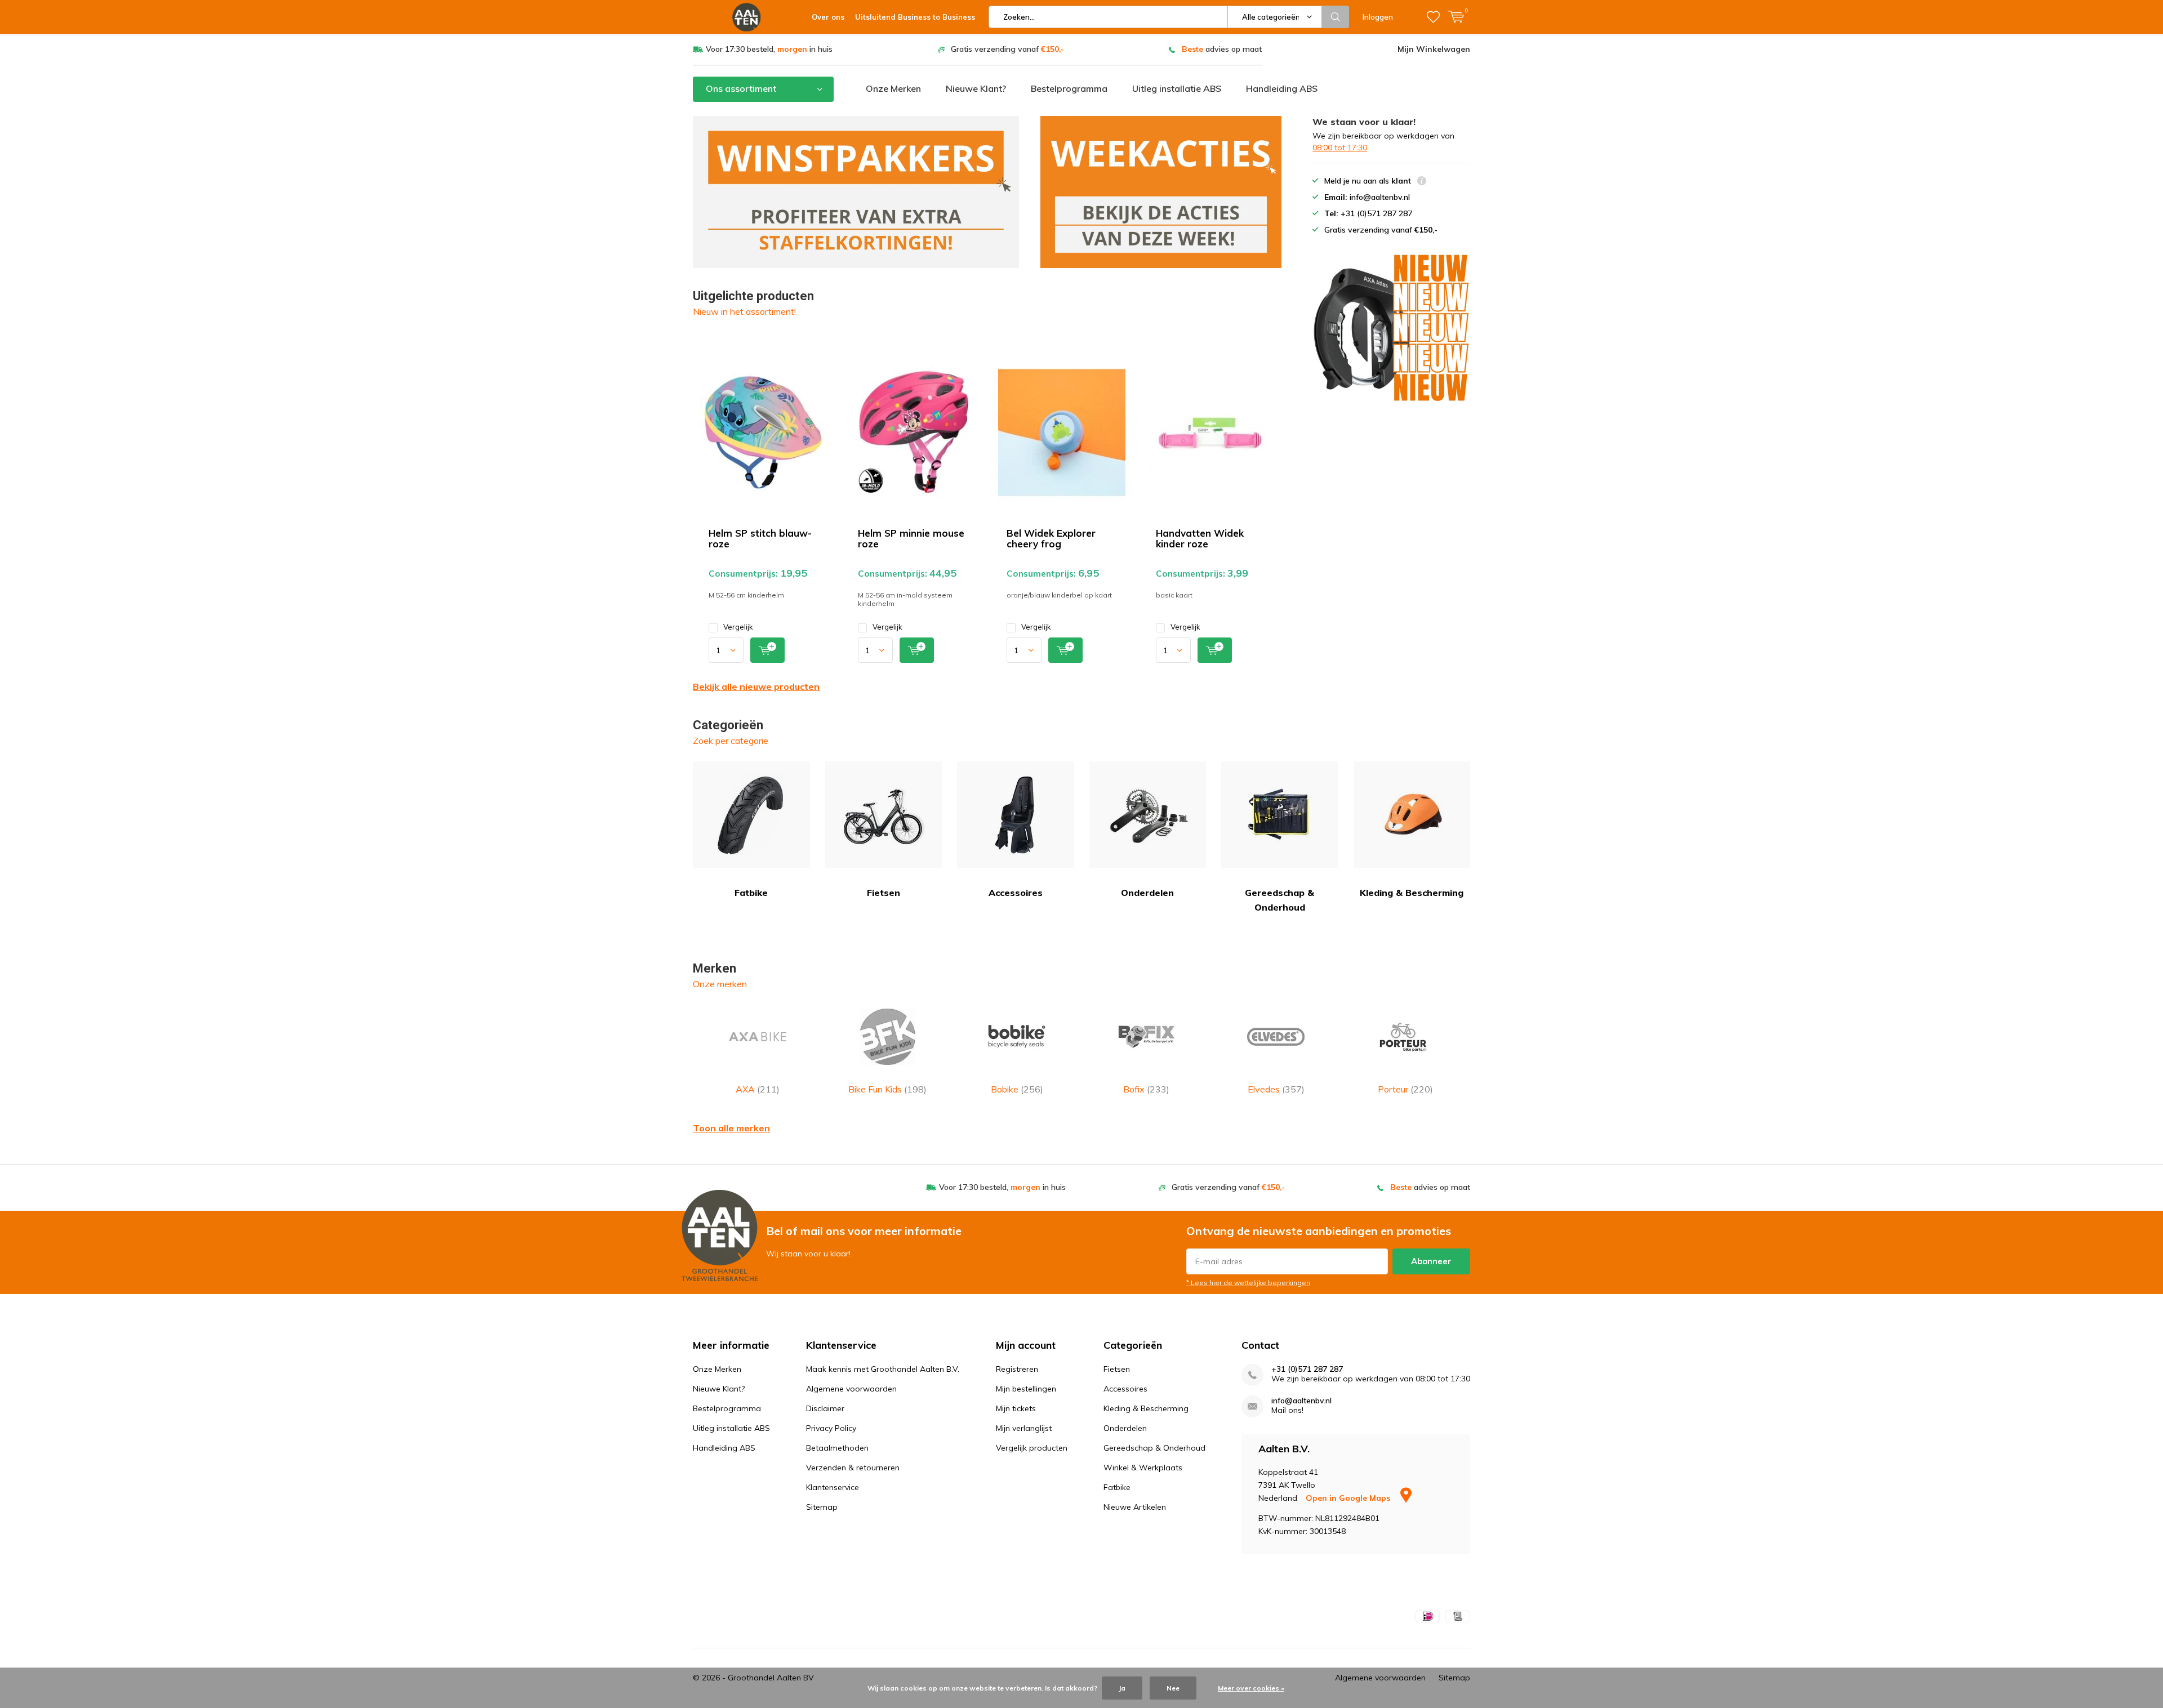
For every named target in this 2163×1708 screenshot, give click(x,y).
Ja (1122, 1688)
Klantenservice (833, 1487)
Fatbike (751, 893)
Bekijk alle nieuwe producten (756, 686)
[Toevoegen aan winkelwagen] (767, 650)
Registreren (1017, 1369)
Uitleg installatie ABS (1177, 88)
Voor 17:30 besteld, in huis (769, 49)
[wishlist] (1433, 17)
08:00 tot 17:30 (1340, 148)
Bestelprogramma (1069, 88)
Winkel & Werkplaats (1143, 1468)
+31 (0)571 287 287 (1307, 1369)
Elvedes (1276, 1089)
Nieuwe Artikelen (1135, 1507)
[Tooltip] (1422, 182)
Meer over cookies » (1251, 1688)
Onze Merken (893, 88)
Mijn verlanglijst (1024, 1428)
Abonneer (1431, 1261)
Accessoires (1016, 893)
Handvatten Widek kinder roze (1200, 538)
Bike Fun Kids (887, 1089)
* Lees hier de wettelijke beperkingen (1248, 1283)
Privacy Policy (831, 1428)
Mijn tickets (1016, 1408)
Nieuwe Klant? (976, 88)
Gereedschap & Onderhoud (1279, 900)
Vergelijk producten (1032, 1448)
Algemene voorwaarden (851, 1389)
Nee (1173, 1688)
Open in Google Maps (1349, 1498)
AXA (758, 1089)
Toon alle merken (731, 1128)
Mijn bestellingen (1026, 1389)
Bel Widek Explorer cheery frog (1051, 538)
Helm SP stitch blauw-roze (760, 538)
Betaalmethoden (837, 1448)
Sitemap (822, 1507)
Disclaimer (825, 1408)
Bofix (1146, 1089)
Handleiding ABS (1282, 88)
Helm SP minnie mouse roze (911, 538)
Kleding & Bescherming (1412, 893)
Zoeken (1336, 17)
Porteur (1405, 1089)
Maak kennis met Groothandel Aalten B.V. (883, 1369)
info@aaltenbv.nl (1301, 1401)
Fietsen (884, 893)
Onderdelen (1147, 893)
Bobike (1017, 1089)
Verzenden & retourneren (853, 1468)
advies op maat (1222, 49)
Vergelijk (738, 627)
